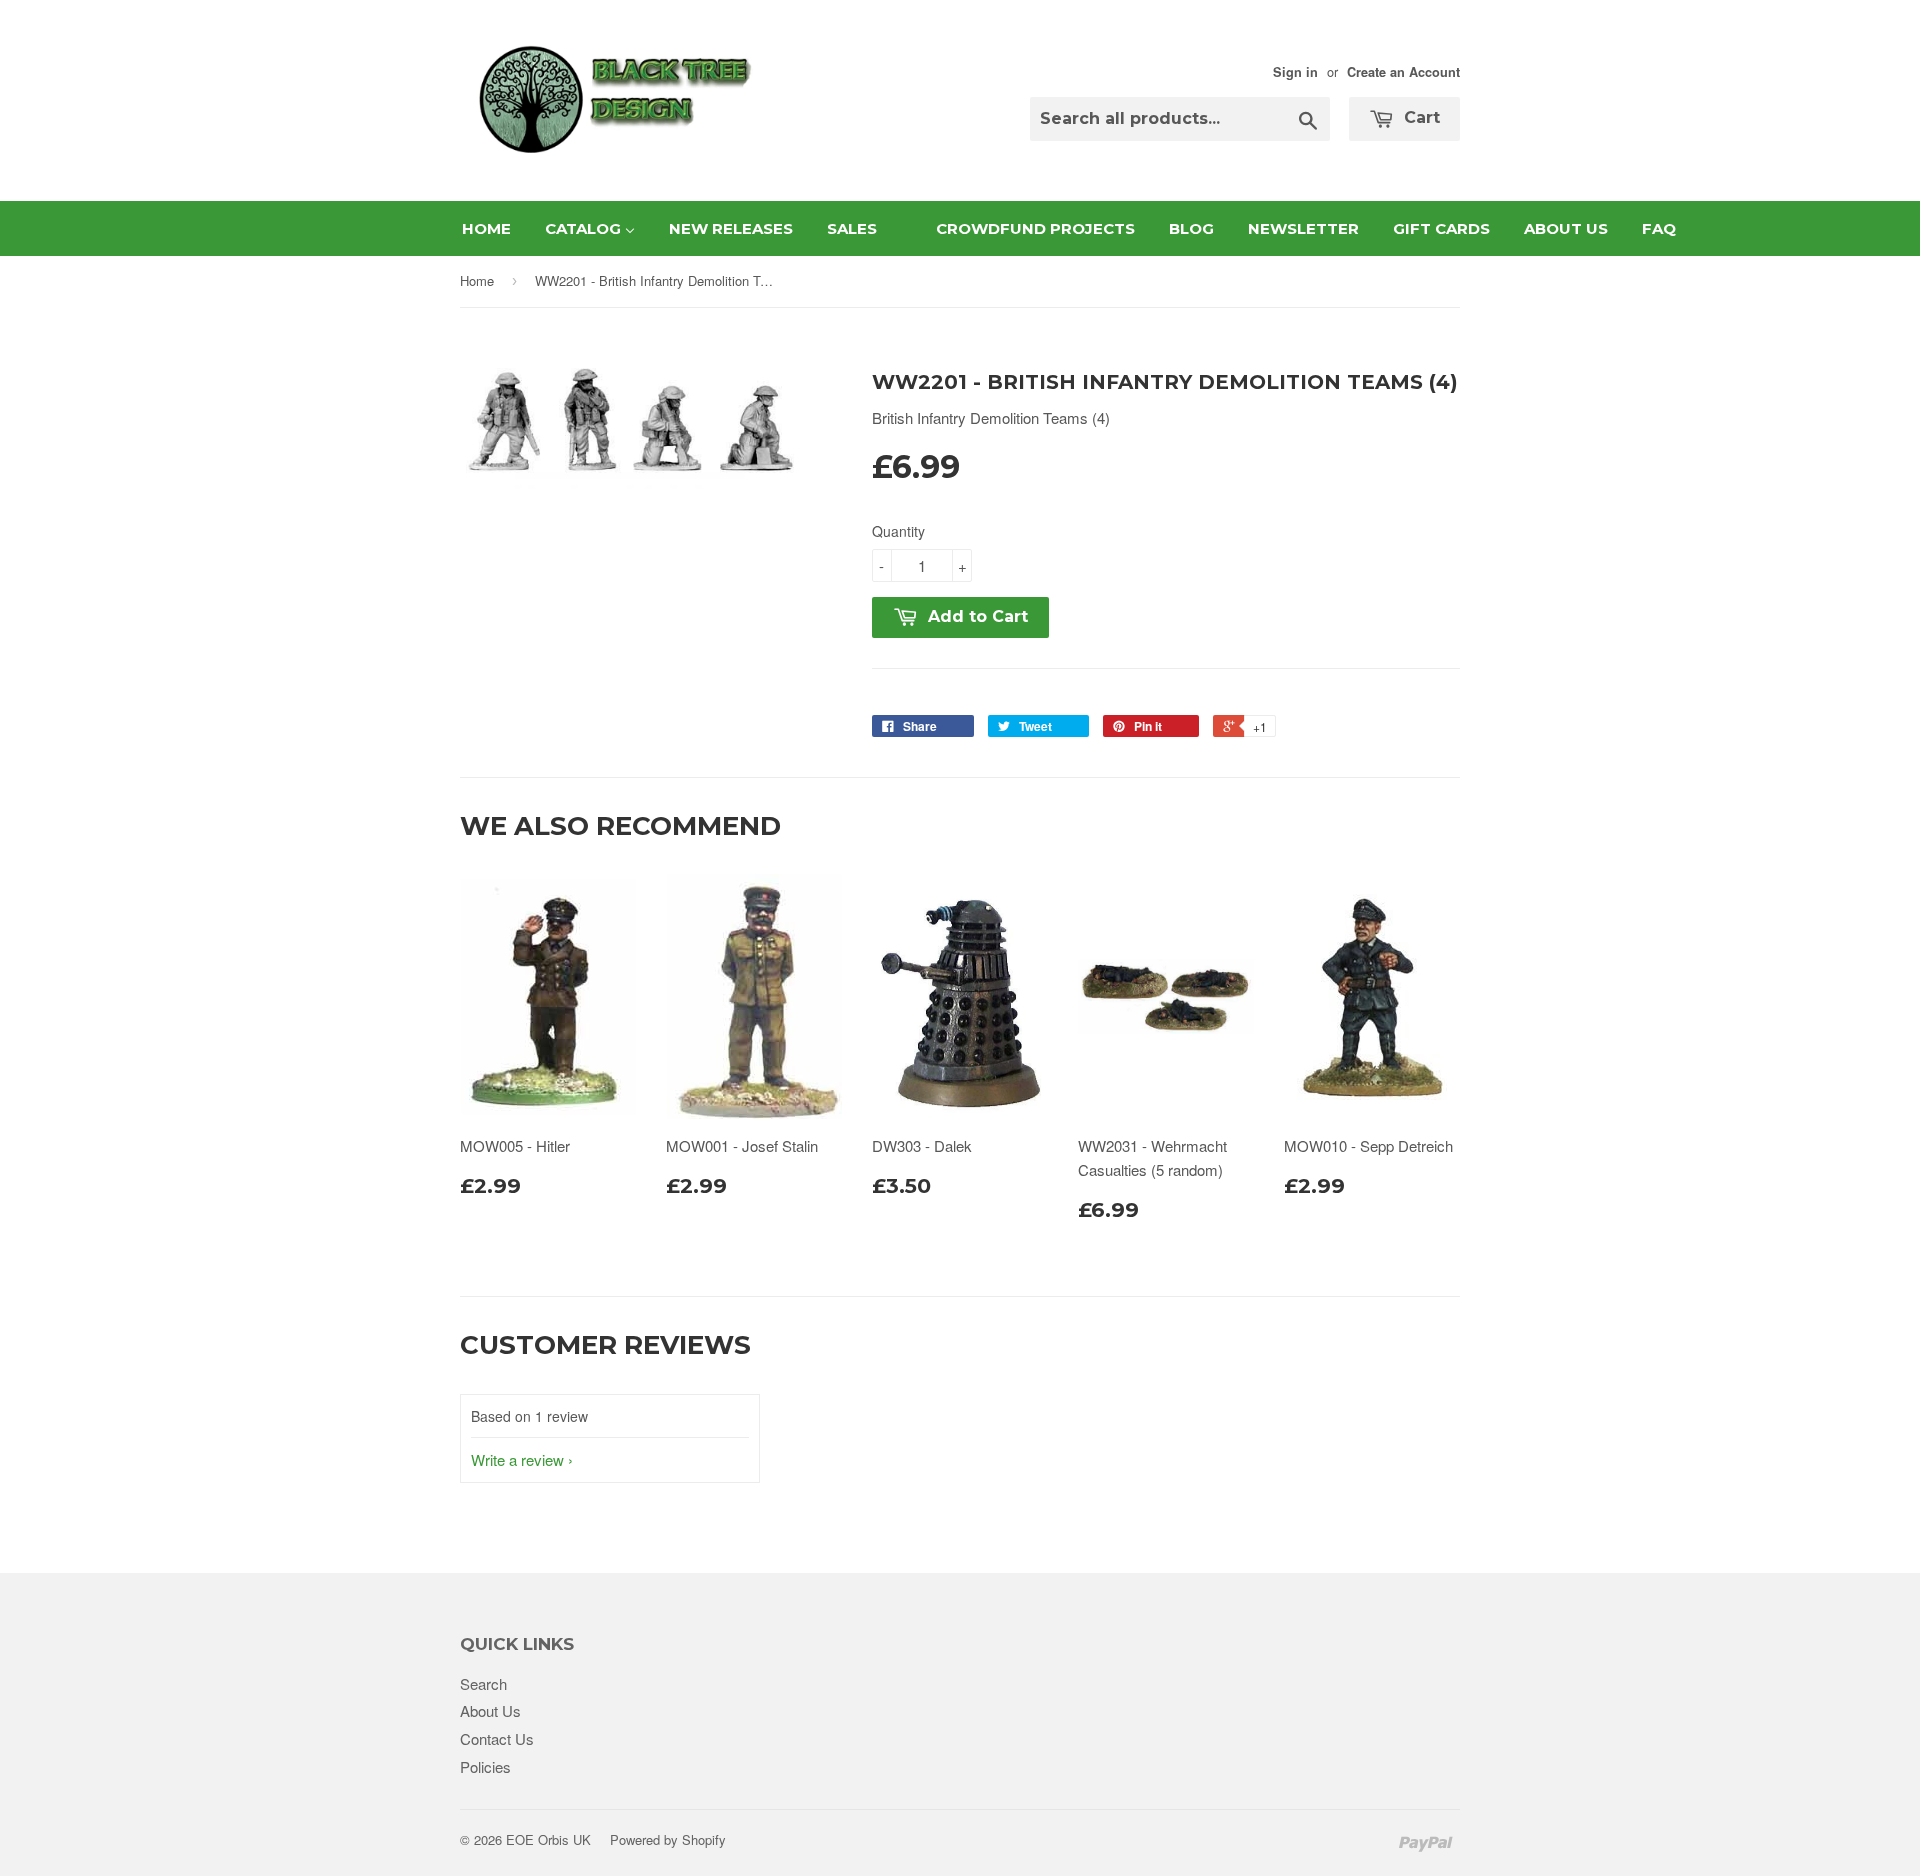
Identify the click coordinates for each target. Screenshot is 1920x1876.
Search (483, 1683)
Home (477, 280)
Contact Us (497, 1738)
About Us (490, 1710)
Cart (1419, 117)
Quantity (898, 531)
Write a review (517, 1459)
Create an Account (1403, 72)
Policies (485, 1766)
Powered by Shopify (668, 1839)
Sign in (1295, 72)
